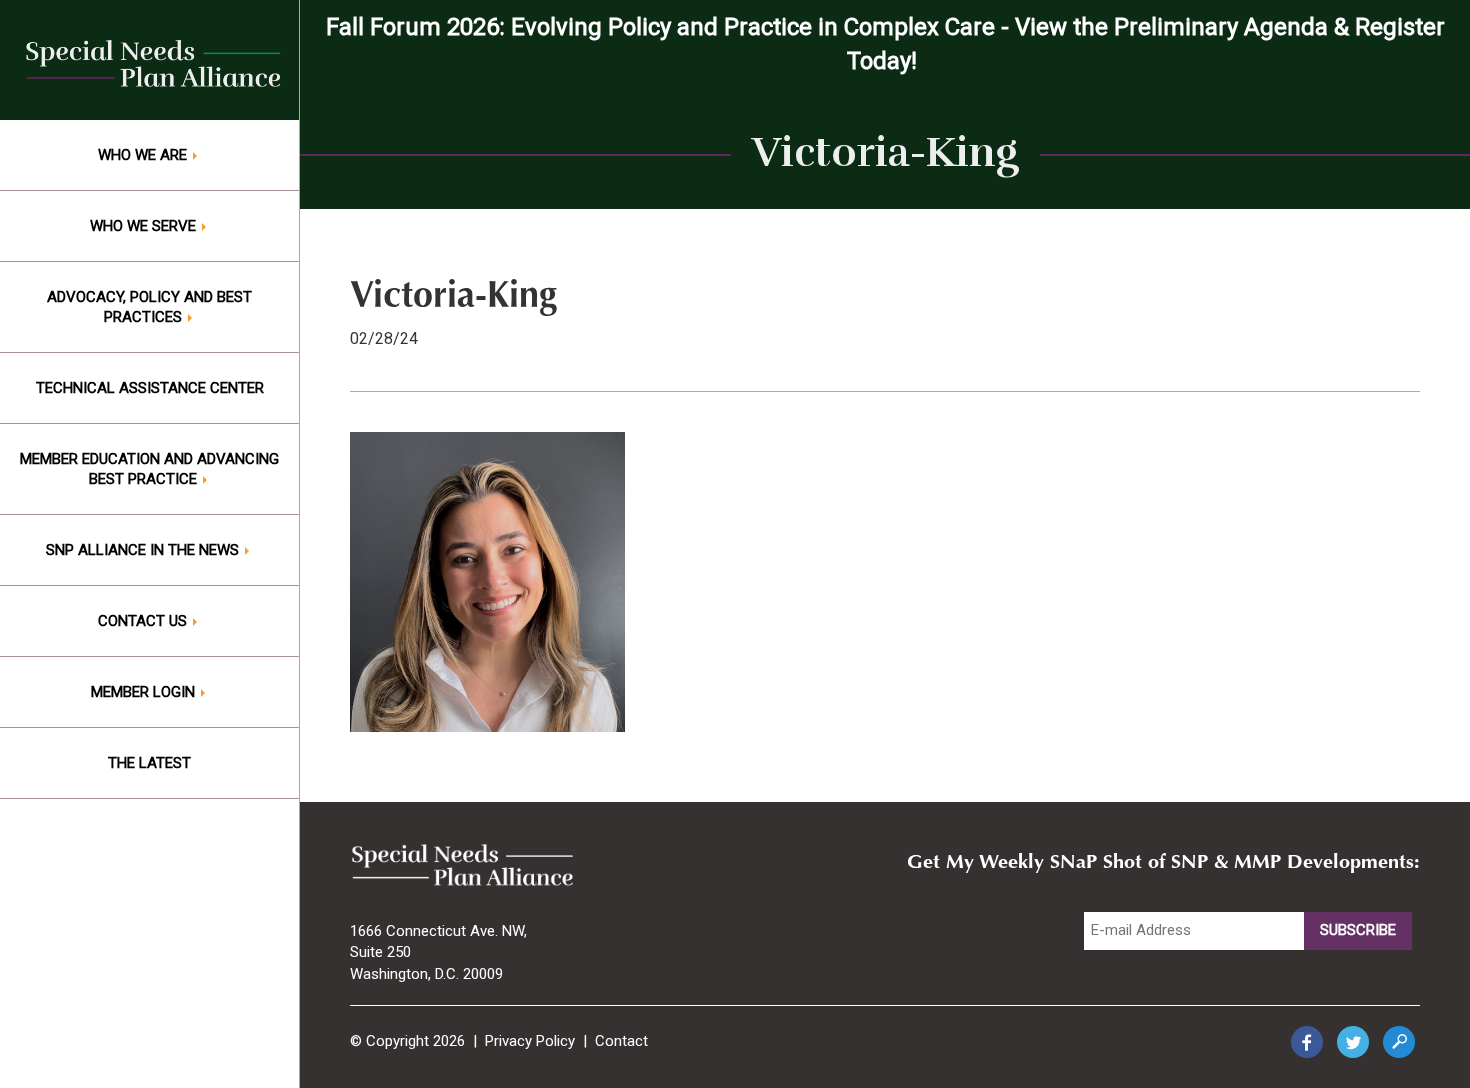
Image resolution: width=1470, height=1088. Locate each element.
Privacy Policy (530, 1041)
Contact (621, 1041)
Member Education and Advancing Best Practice (149, 469)
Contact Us (144, 621)
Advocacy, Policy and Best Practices (149, 307)
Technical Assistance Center (150, 388)
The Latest (149, 763)
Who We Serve (145, 226)
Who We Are (144, 155)
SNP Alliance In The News (144, 550)
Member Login (145, 692)
